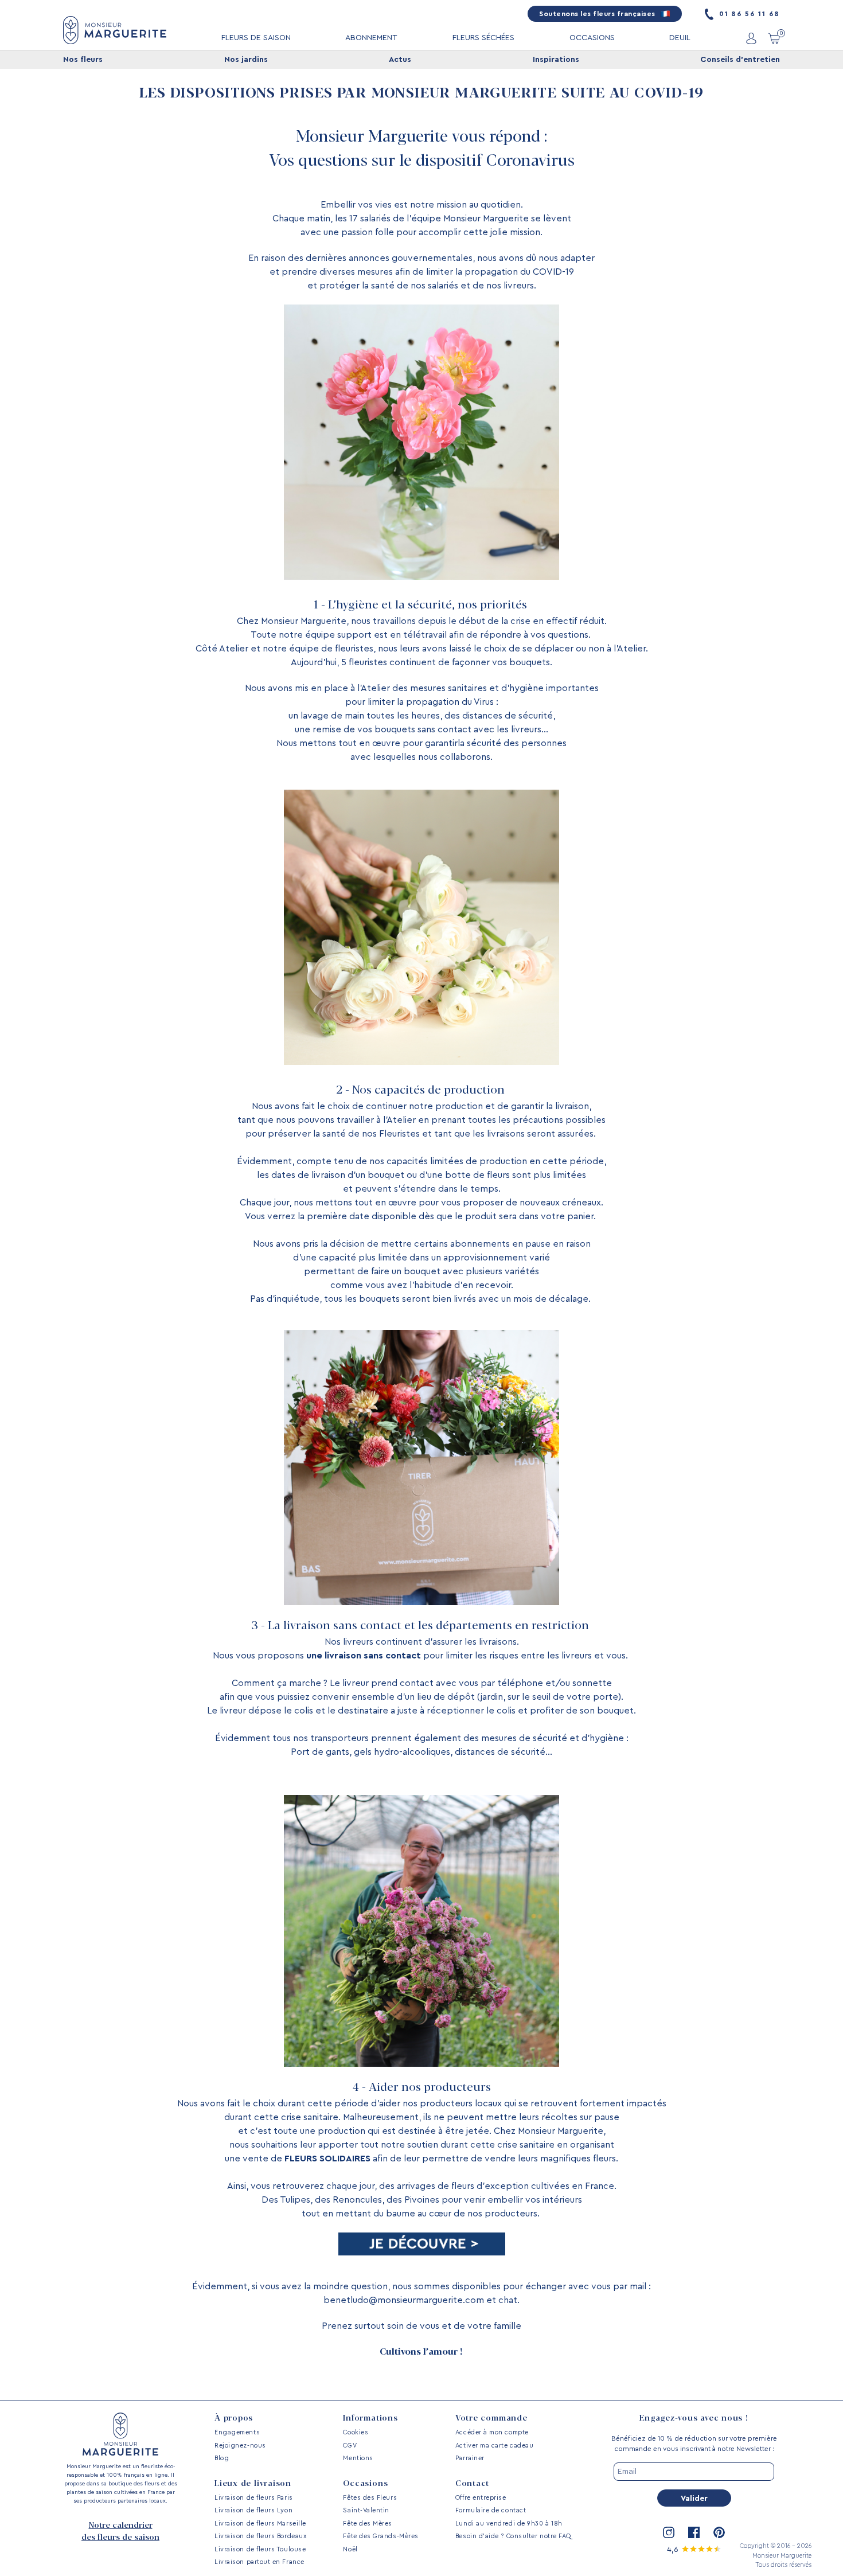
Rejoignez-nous (240, 2446)
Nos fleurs (83, 60)
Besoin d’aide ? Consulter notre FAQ (513, 2536)
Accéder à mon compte (492, 2432)
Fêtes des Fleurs (370, 2498)
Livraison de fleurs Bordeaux (260, 2536)
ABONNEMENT (371, 38)
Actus (400, 60)
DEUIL (680, 38)
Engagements (237, 2432)
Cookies (356, 2432)
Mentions (358, 2458)
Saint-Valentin (366, 2510)
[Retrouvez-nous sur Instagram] (669, 2532)
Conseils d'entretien (740, 60)
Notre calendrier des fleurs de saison (120, 2532)
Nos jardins (246, 60)
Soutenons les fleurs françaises (598, 14)
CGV (350, 2446)
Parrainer (470, 2458)
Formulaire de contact (491, 2510)
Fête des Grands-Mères (380, 2536)
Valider (694, 2499)
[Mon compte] (751, 38)
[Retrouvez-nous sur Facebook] (694, 2532)
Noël (350, 2549)
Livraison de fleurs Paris (254, 2498)
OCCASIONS (592, 38)
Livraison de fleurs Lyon (253, 2510)
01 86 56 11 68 (748, 14)
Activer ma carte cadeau (494, 2446)
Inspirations (556, 60)
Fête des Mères (368, 2524)
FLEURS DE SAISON (256, 38)
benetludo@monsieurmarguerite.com (404, 2300)
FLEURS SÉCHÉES (483, 38)
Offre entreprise (481, 2498)
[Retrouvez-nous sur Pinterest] (719, 2532)
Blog (222, 2458)
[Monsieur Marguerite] (115, 30)
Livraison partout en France (259, 2562)
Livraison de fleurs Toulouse (260, 2549)
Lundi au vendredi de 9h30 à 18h (509, 2524)
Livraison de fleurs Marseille (260, 2524)
